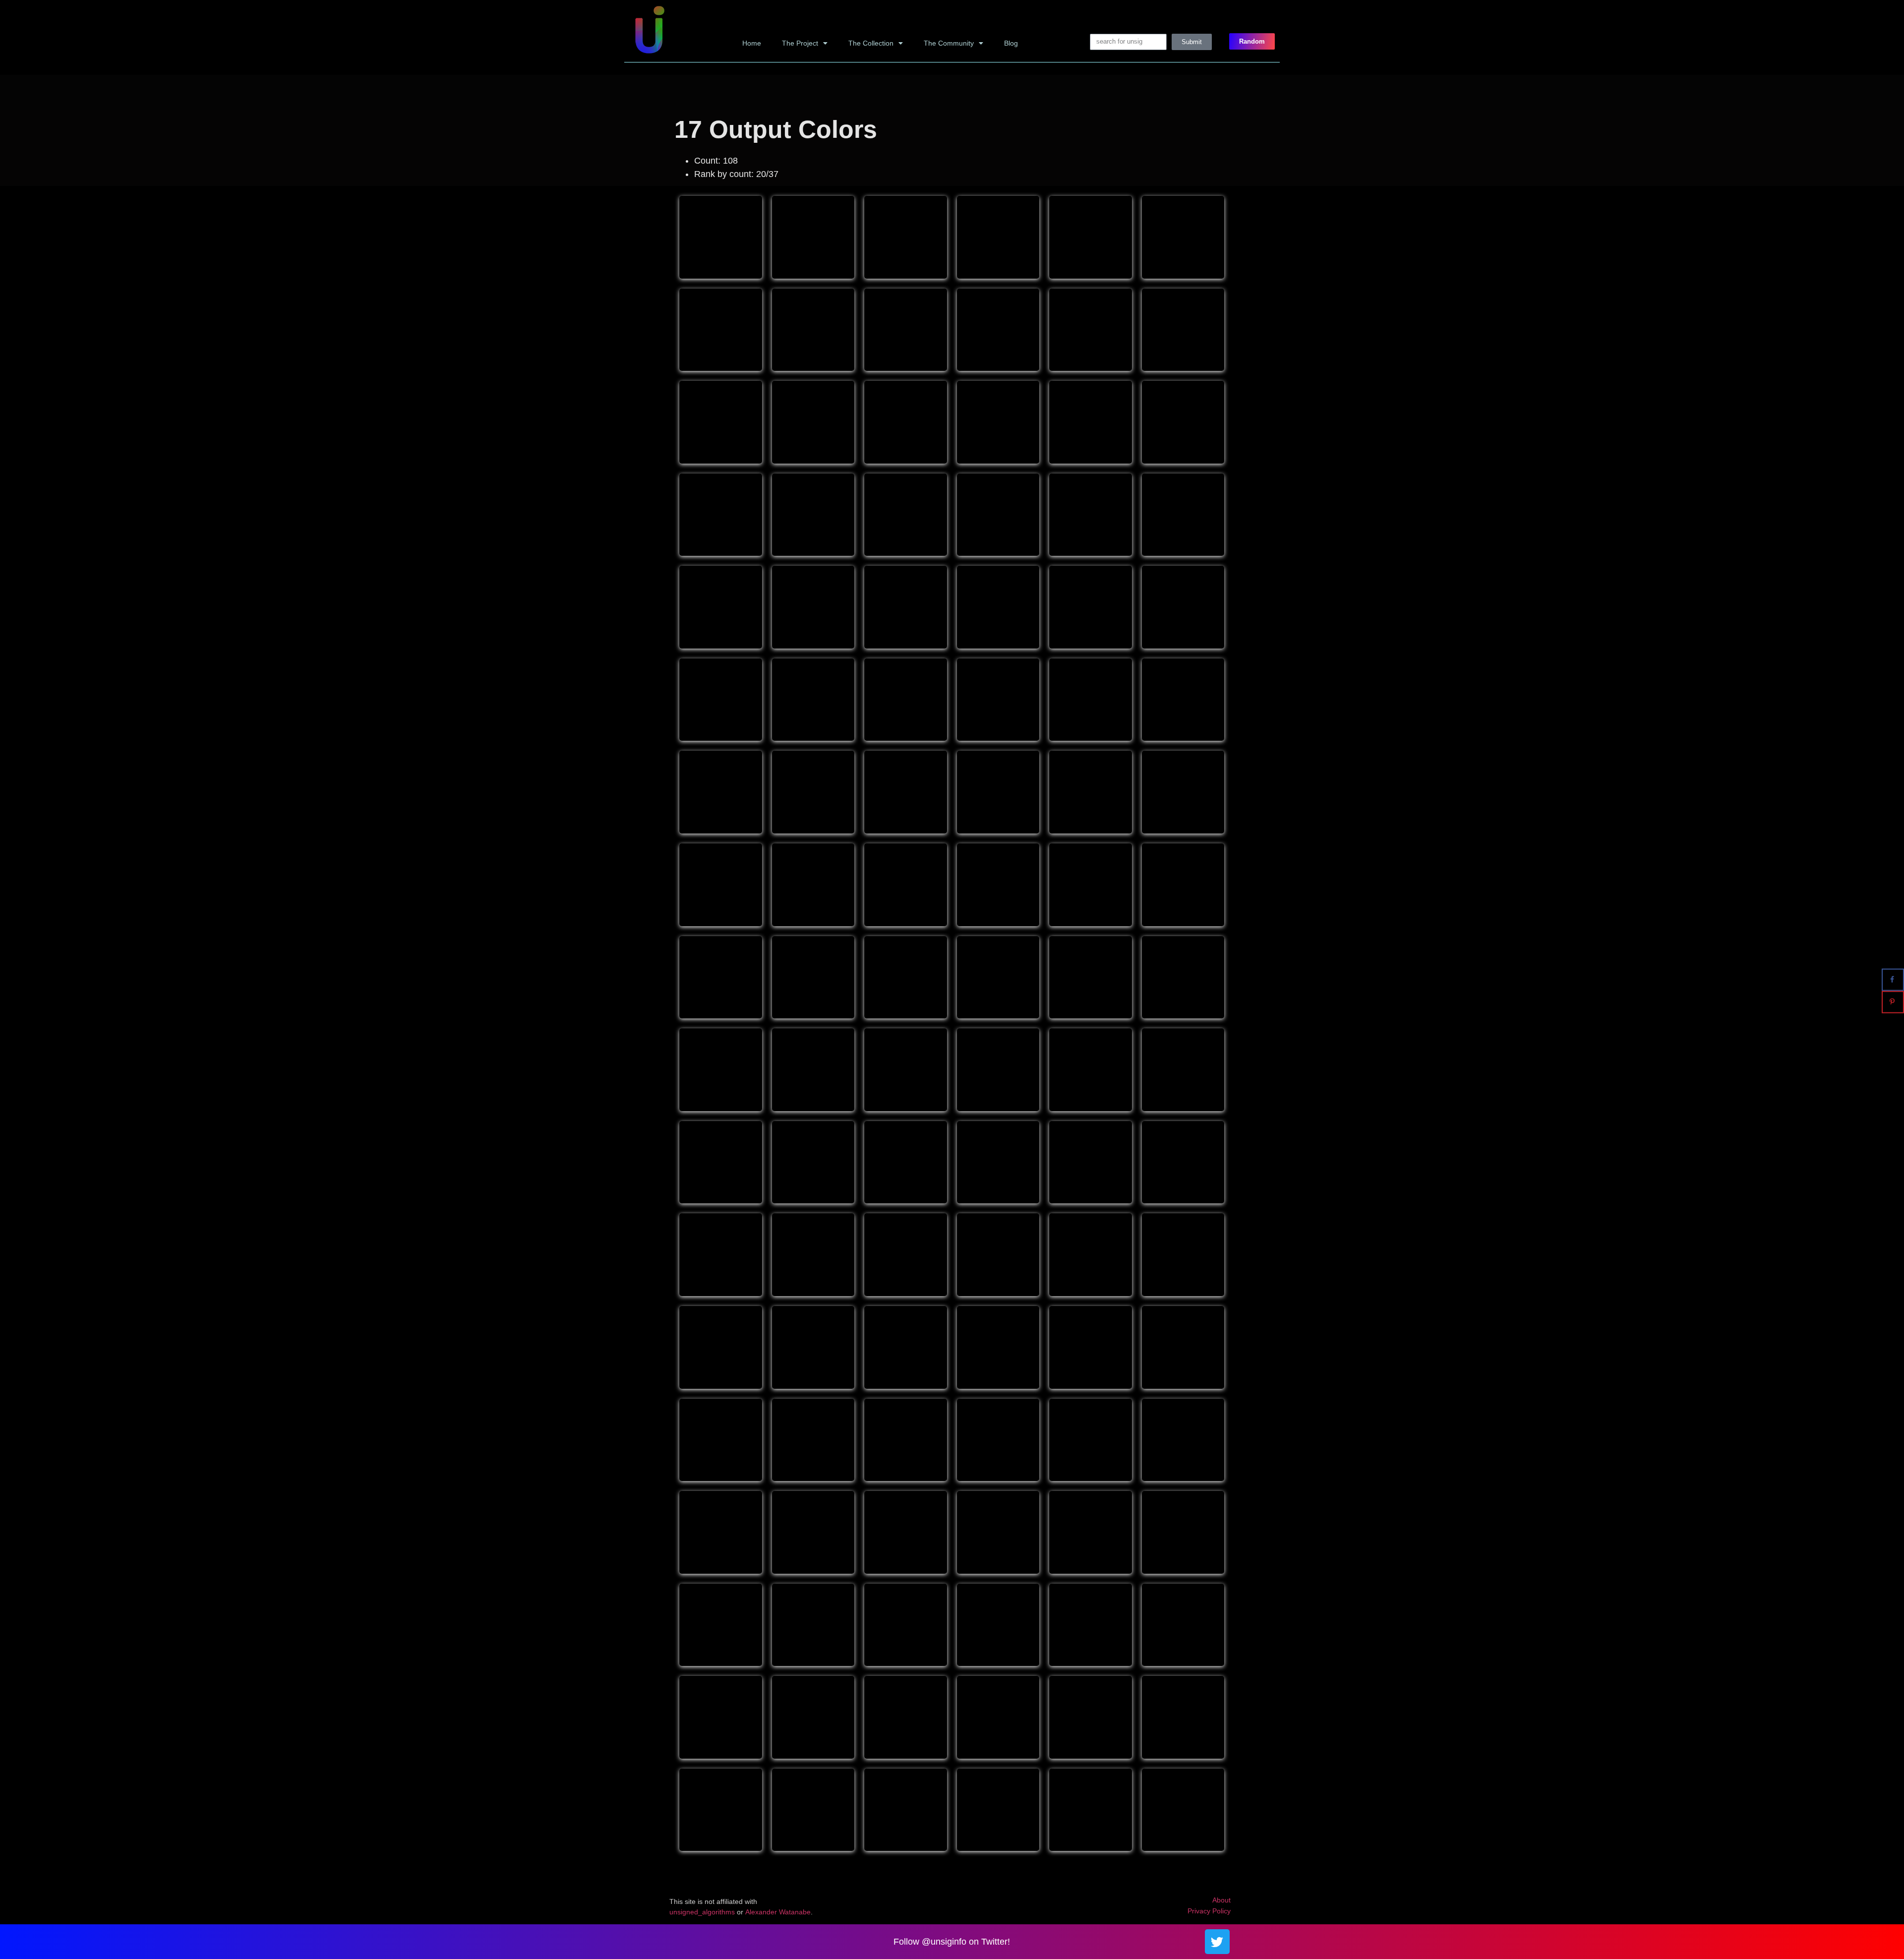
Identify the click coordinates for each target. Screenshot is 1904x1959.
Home (752, 43)
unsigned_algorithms (702, 1912)
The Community (949, 43)
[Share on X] (1893, 957)
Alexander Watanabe (778, 1912)
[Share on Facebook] (1893, 979)
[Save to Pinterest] (1893, 1002)
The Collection (871, 43)
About (1221, 1900)
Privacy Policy (1209, 1911)
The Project (800, 43)
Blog (1011, 43)
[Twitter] (1217, 1942)
